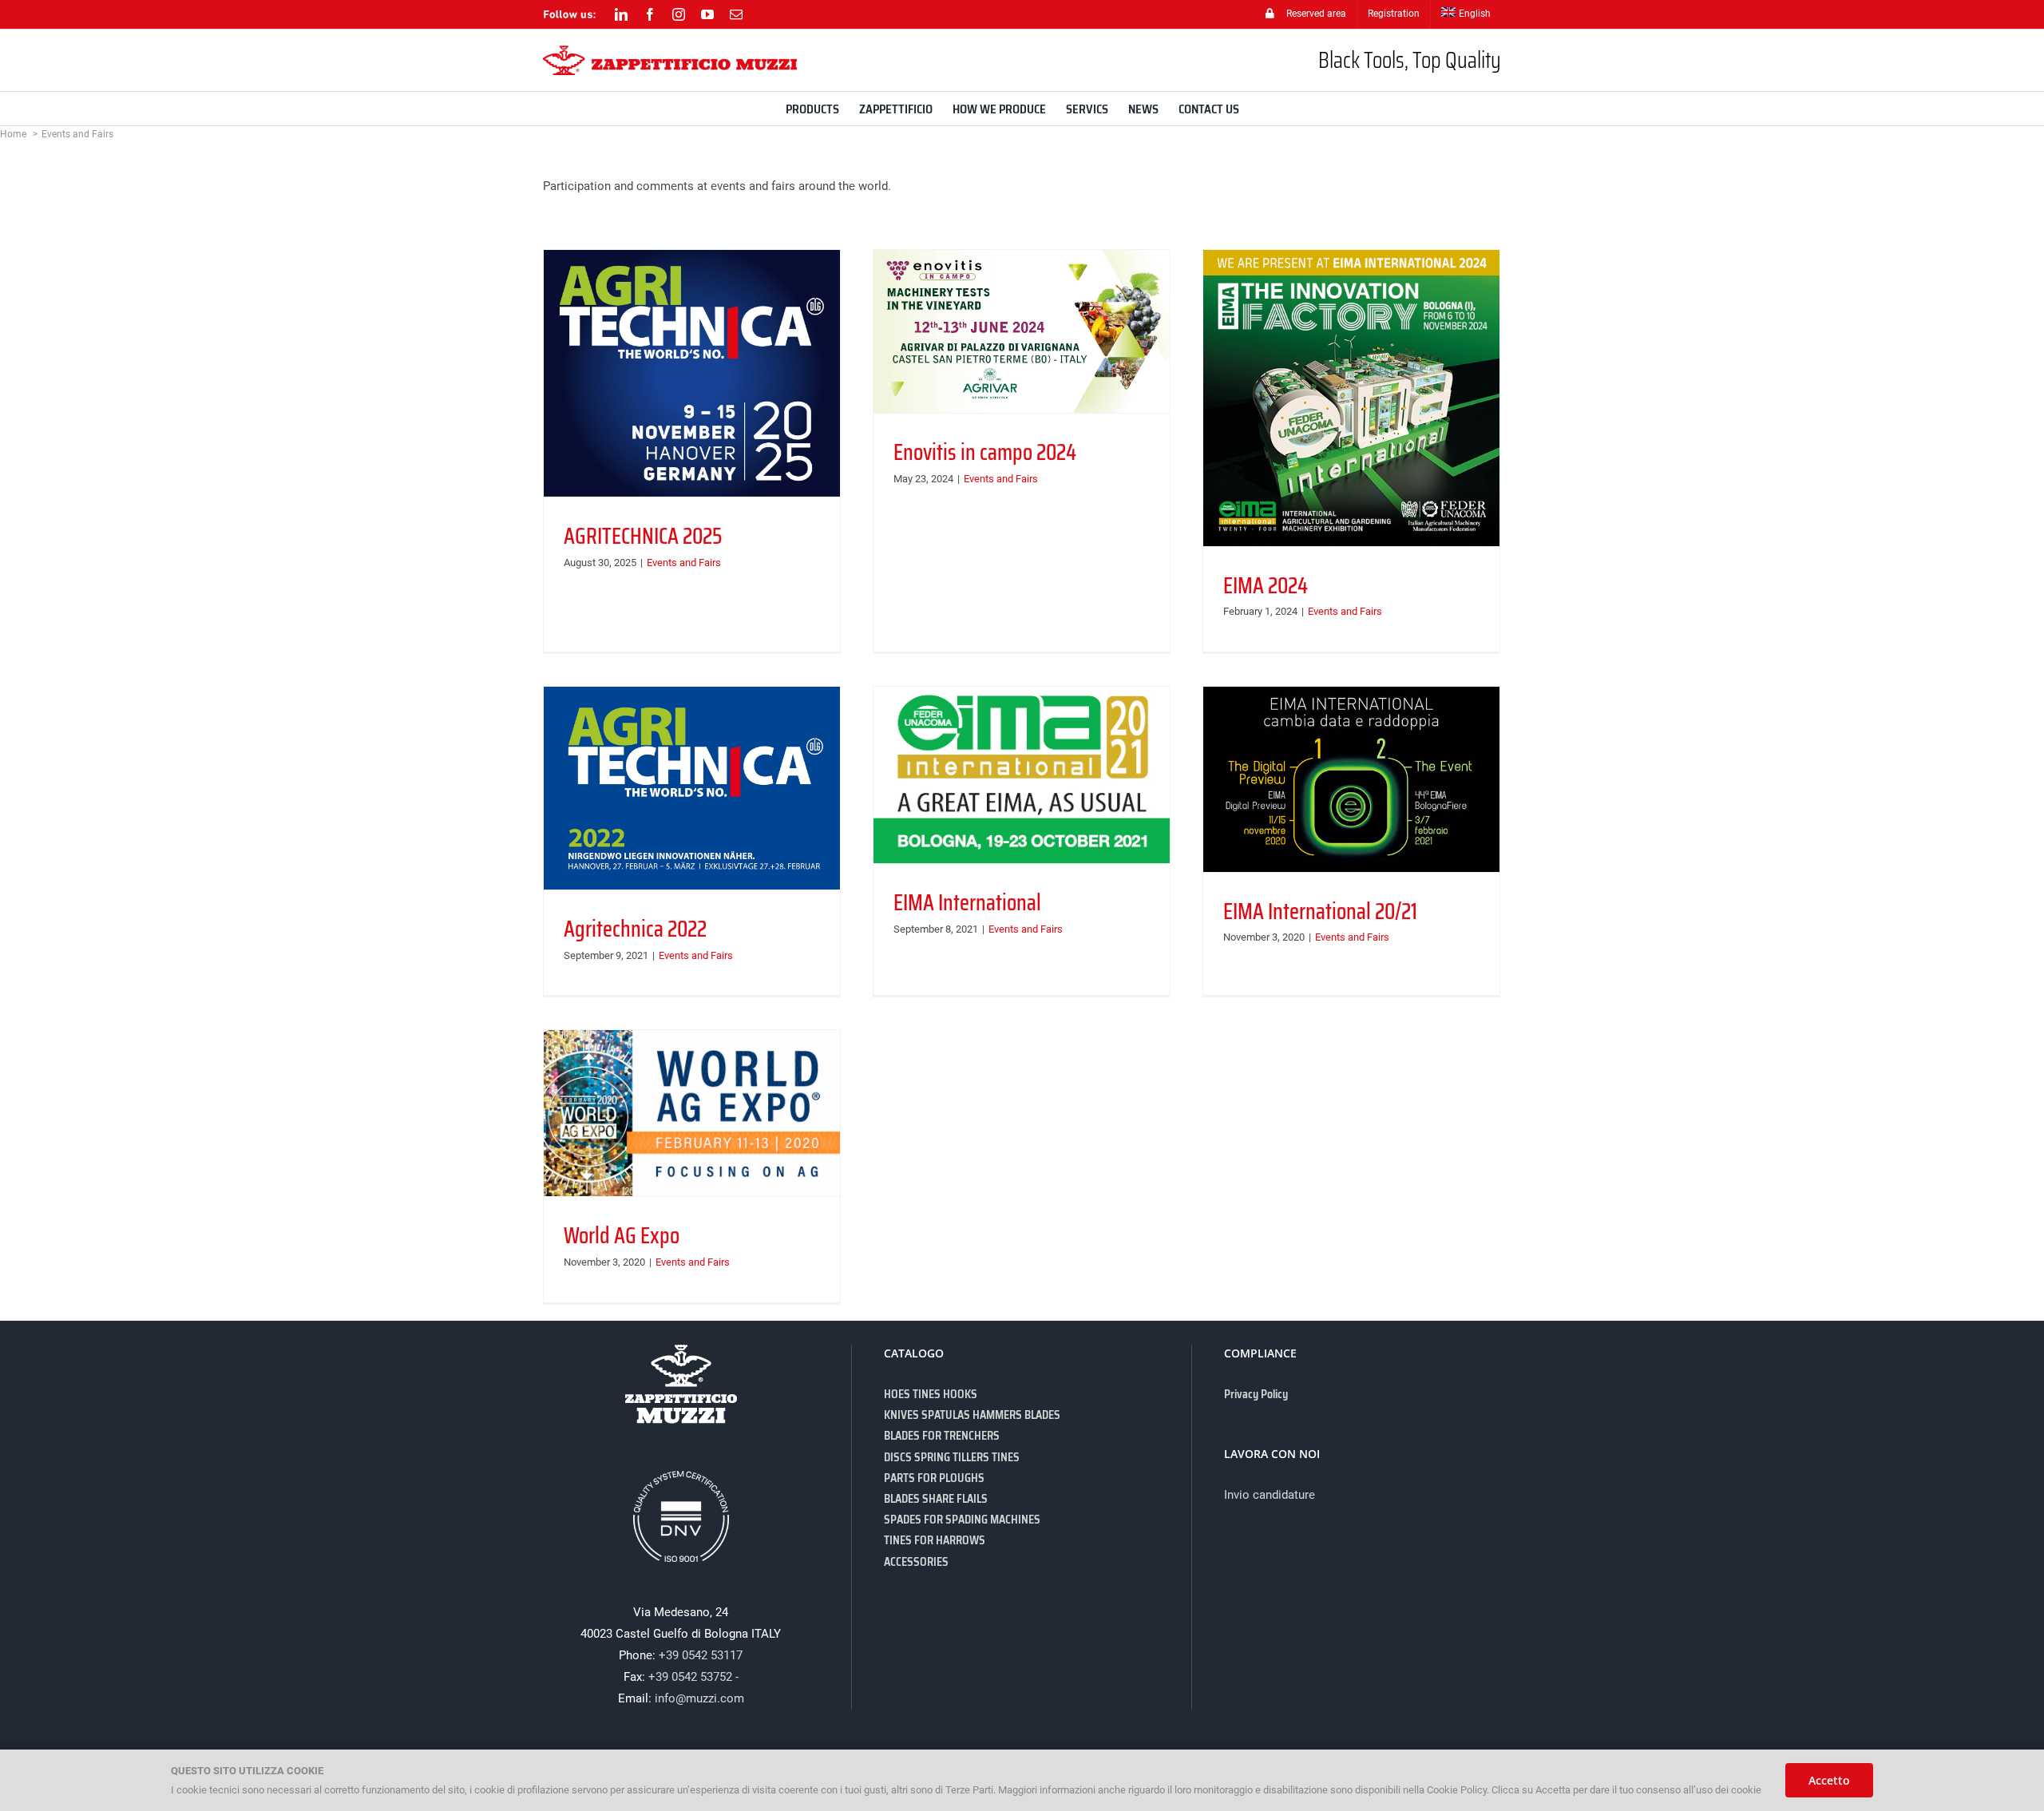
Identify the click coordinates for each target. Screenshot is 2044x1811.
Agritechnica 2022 (635, 929)
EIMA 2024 (1266, 585)
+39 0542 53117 (701, 1655)
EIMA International (967, 902)
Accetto (1829, 1780)
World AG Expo (622, 1235)
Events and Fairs (684, 563)
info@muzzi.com (699, 1698)
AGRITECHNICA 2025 (643, 536)
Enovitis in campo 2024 (985, 452)
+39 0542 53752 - (693, 1677)
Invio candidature (1270, 1495)
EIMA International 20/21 (1320, 911)
